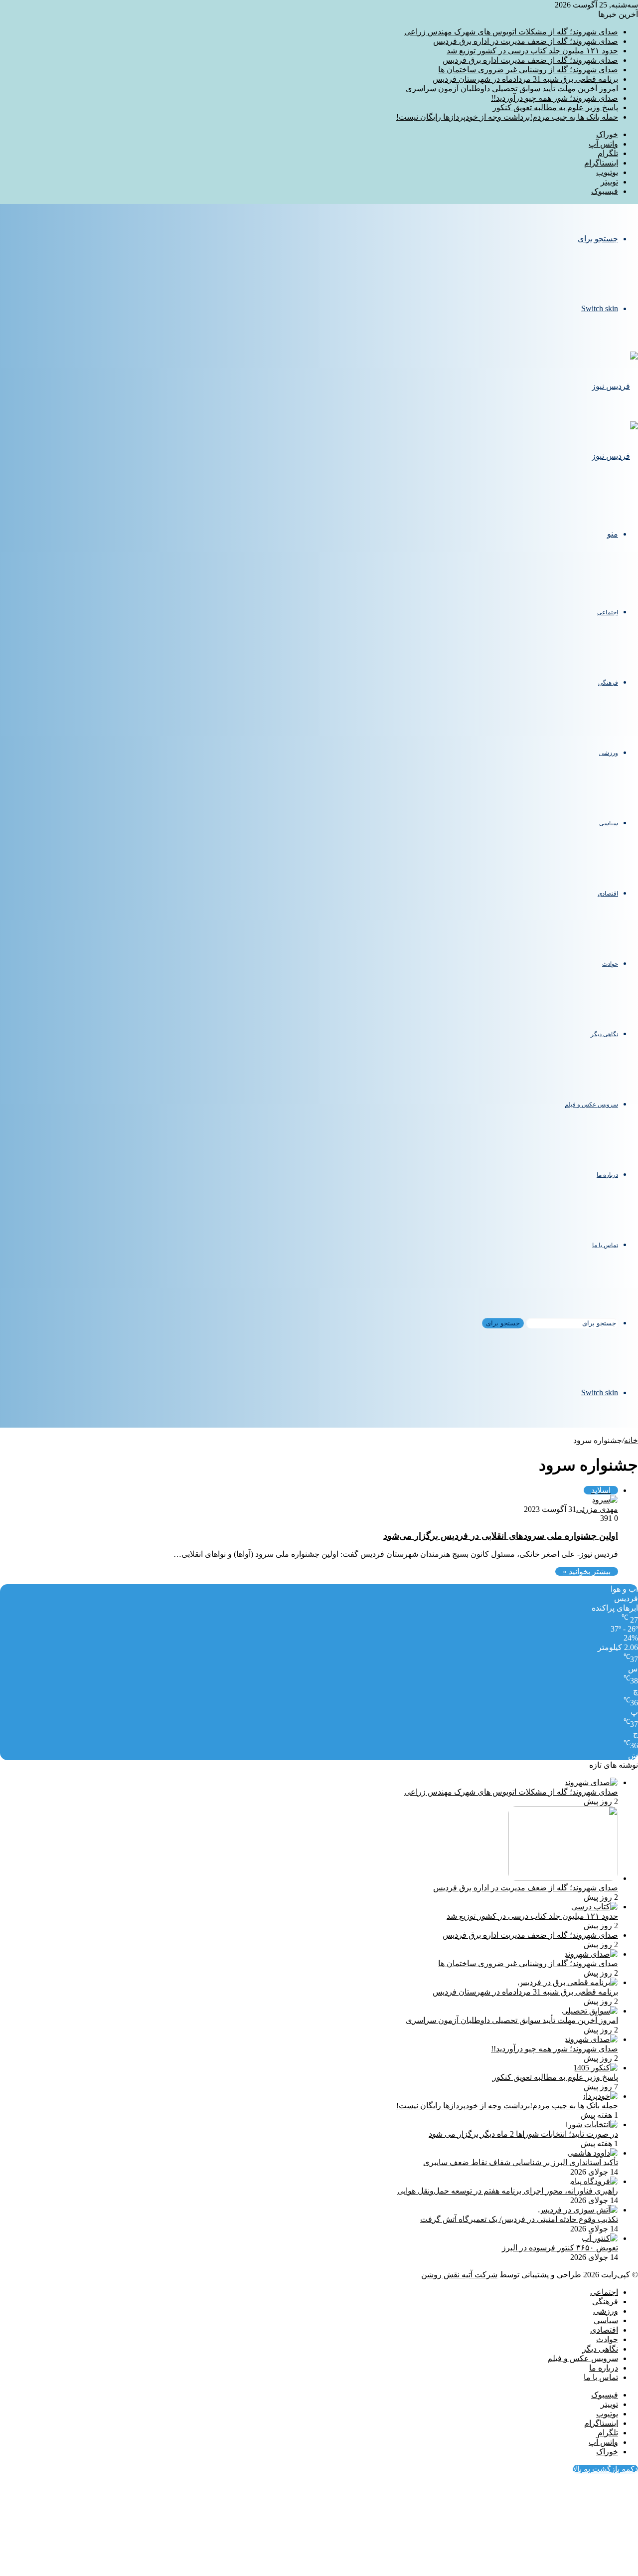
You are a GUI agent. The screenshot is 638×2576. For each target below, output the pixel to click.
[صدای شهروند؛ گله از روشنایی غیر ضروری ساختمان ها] (591, 1954)
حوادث (610, 964)
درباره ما (607, 1175)
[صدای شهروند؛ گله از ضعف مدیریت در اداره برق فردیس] (563, 1878)
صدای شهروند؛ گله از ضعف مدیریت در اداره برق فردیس (526, 41)
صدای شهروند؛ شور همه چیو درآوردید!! (555, 98)
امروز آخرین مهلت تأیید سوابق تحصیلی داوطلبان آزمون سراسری (512, 89)
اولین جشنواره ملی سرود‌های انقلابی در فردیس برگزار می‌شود (501, 1536)
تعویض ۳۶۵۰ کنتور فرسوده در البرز (560, 2248)
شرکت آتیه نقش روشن (459, 2275)
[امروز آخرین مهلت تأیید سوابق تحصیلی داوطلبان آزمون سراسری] (590, 2011)
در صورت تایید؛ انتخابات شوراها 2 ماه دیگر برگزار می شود (523, 2134)
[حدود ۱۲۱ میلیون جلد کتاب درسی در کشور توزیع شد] (595, 1907)
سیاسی (609, 823)
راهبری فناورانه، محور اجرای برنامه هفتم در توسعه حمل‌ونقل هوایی (508, 2191)
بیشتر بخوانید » (587, 1571)
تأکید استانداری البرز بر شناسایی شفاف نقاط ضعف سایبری (521, 2162)
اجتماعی (608, 612)
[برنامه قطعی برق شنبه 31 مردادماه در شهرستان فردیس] (568, 1982)
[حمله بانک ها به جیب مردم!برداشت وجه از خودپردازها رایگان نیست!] (600, 2096)
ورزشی (609, 753)
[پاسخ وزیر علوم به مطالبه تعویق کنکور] (596, 2068)
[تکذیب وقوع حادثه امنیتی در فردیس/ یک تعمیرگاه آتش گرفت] (578, 2210)
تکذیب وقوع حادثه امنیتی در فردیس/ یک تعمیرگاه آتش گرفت (519, 2219)
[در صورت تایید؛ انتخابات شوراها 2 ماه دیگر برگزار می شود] (592, 2124)
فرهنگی (608, 683)
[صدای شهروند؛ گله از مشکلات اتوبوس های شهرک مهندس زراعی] (591, 1782)
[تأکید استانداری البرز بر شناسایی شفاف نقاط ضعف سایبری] (593, 2153)
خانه (631, 1440)
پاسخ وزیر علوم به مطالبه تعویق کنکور (555, 107)
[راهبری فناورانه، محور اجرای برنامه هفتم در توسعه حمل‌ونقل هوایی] (594, 2181)
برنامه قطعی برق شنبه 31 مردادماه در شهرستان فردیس (525, 79)
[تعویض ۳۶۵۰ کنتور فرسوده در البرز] (600, 2238)
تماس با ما (605, 1245)
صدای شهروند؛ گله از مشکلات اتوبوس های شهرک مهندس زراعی (511, 32)
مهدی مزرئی (597, 1509)
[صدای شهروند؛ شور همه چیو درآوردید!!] (591, 2039)
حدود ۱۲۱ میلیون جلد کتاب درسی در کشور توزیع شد (532, 51)
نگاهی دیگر (604, 1034)
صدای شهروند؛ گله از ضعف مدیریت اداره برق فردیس (530, 60)
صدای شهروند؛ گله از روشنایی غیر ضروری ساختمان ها (528, 70)
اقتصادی (608, 894)
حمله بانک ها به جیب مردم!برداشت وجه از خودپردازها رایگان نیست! (507, 117)
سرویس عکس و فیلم (591, 1104)
